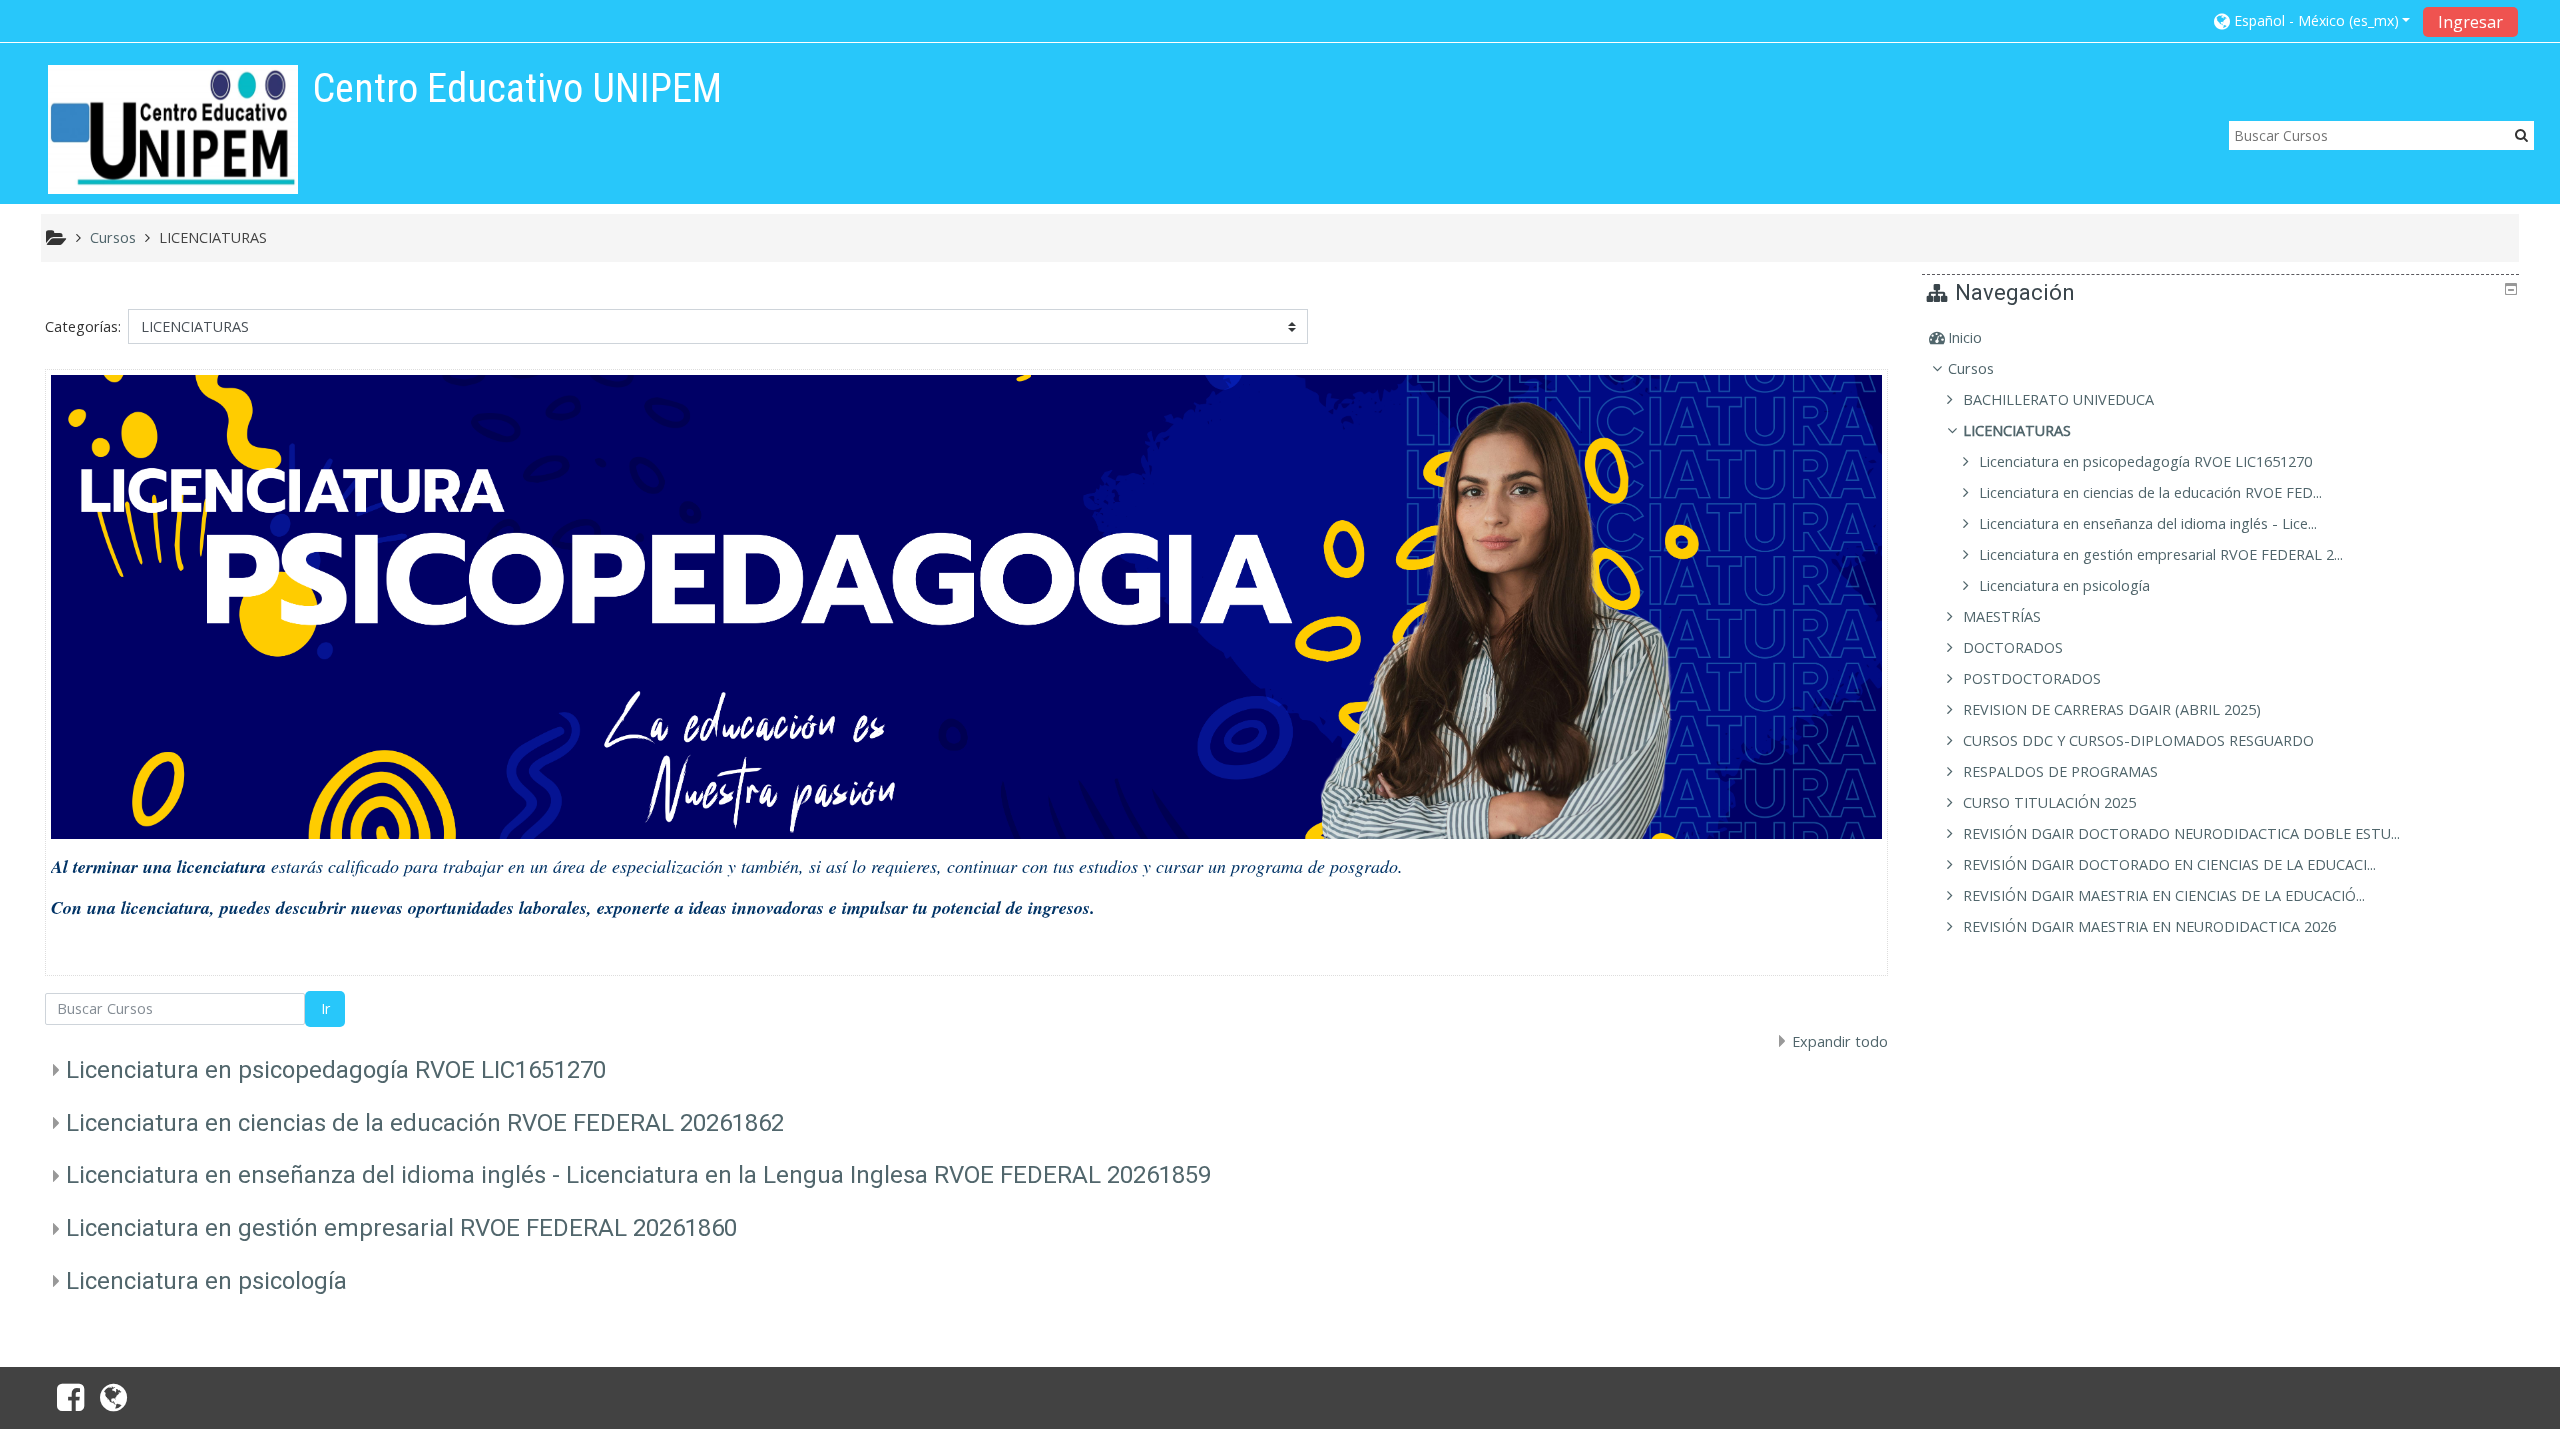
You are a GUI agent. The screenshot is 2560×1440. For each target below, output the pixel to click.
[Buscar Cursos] (2521, 134)
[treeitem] (2223, 338)
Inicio (1965, 337)
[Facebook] (66, 1403)
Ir (325, 1008)
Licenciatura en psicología (206, 1281)
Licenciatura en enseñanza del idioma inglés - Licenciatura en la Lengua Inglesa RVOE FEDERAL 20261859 (638, 1175)
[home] (173, 129)
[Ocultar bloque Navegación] (2511, 289)
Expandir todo (1840, 1041)
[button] (2312, 20)
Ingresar (2470, 22)
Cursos (1971, 368)
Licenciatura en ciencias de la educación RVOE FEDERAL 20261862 (425, 1123)
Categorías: (83, 326)
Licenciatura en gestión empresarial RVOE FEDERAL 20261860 (401, 1228)
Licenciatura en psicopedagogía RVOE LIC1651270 (336, 1070)
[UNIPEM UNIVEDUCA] (117, 1403)
